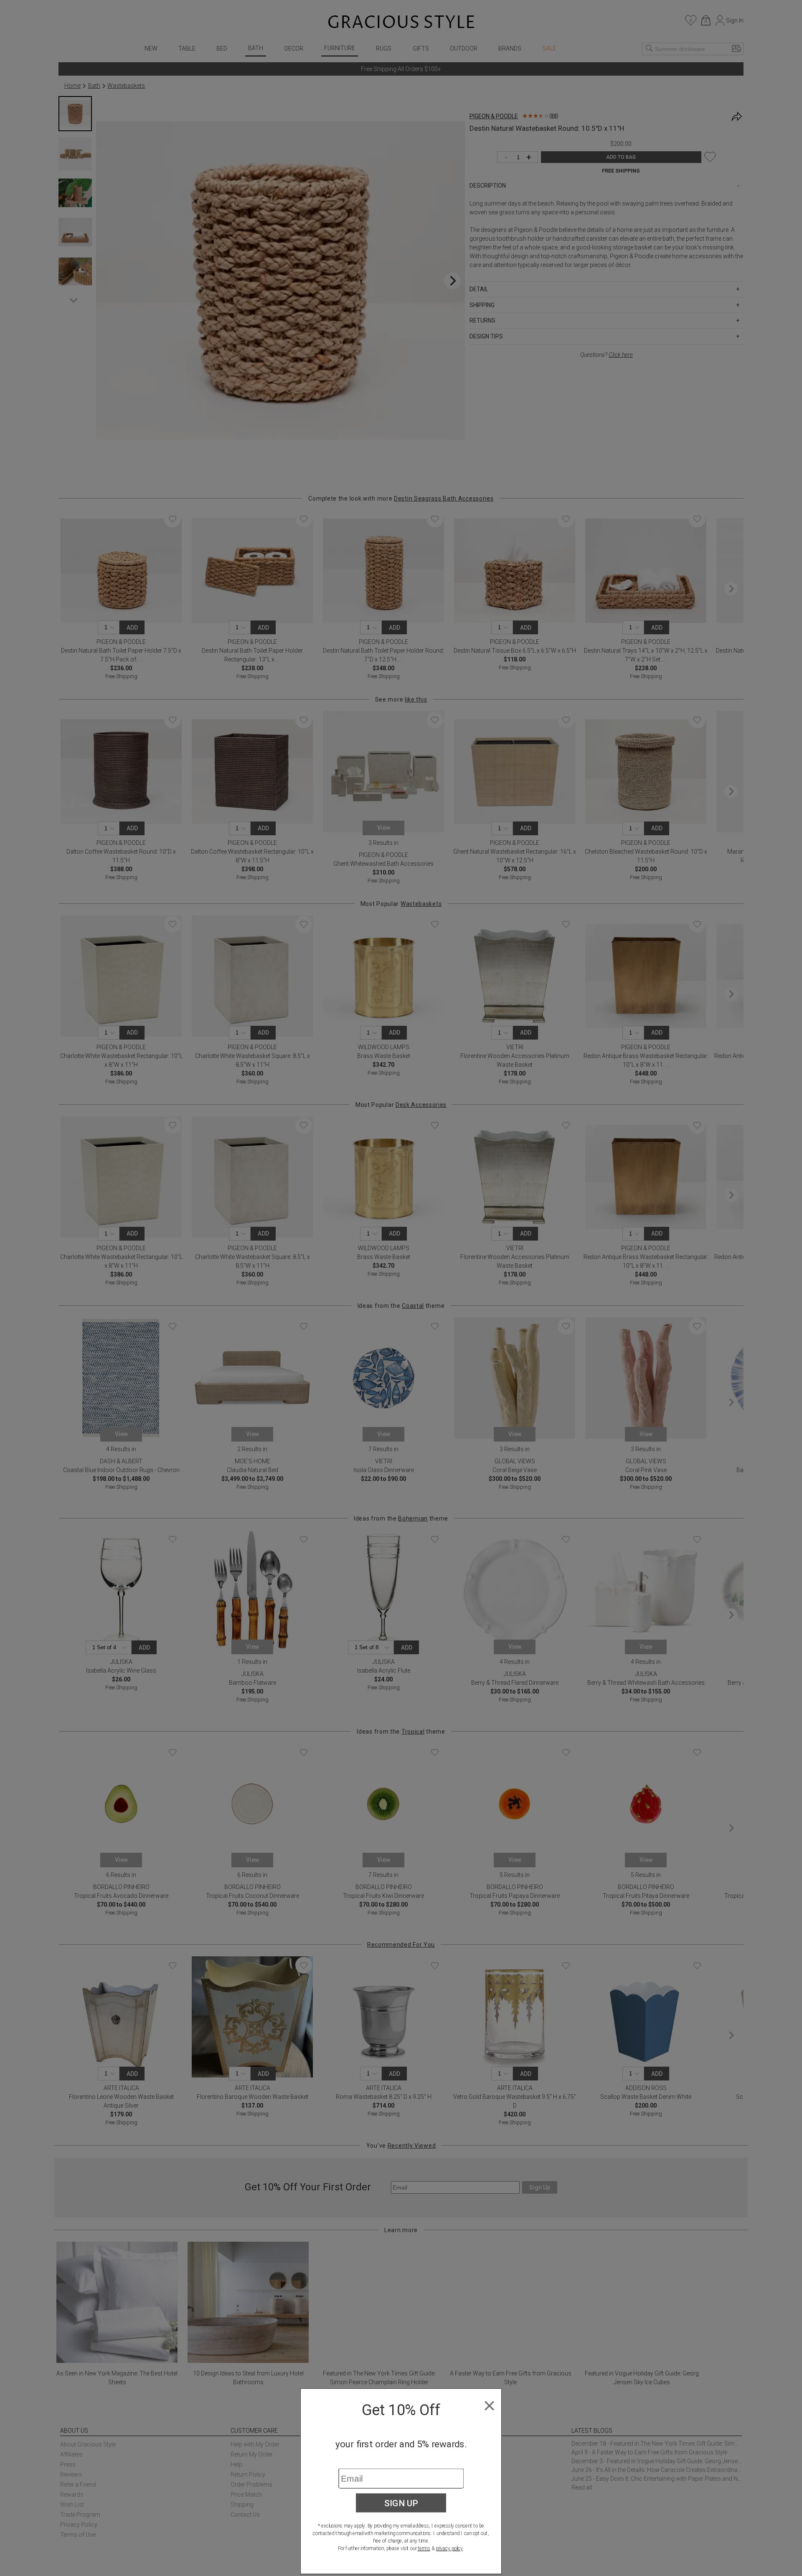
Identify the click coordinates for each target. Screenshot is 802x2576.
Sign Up (401, 2503)
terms (424, 2548)
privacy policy (449, 2548)
